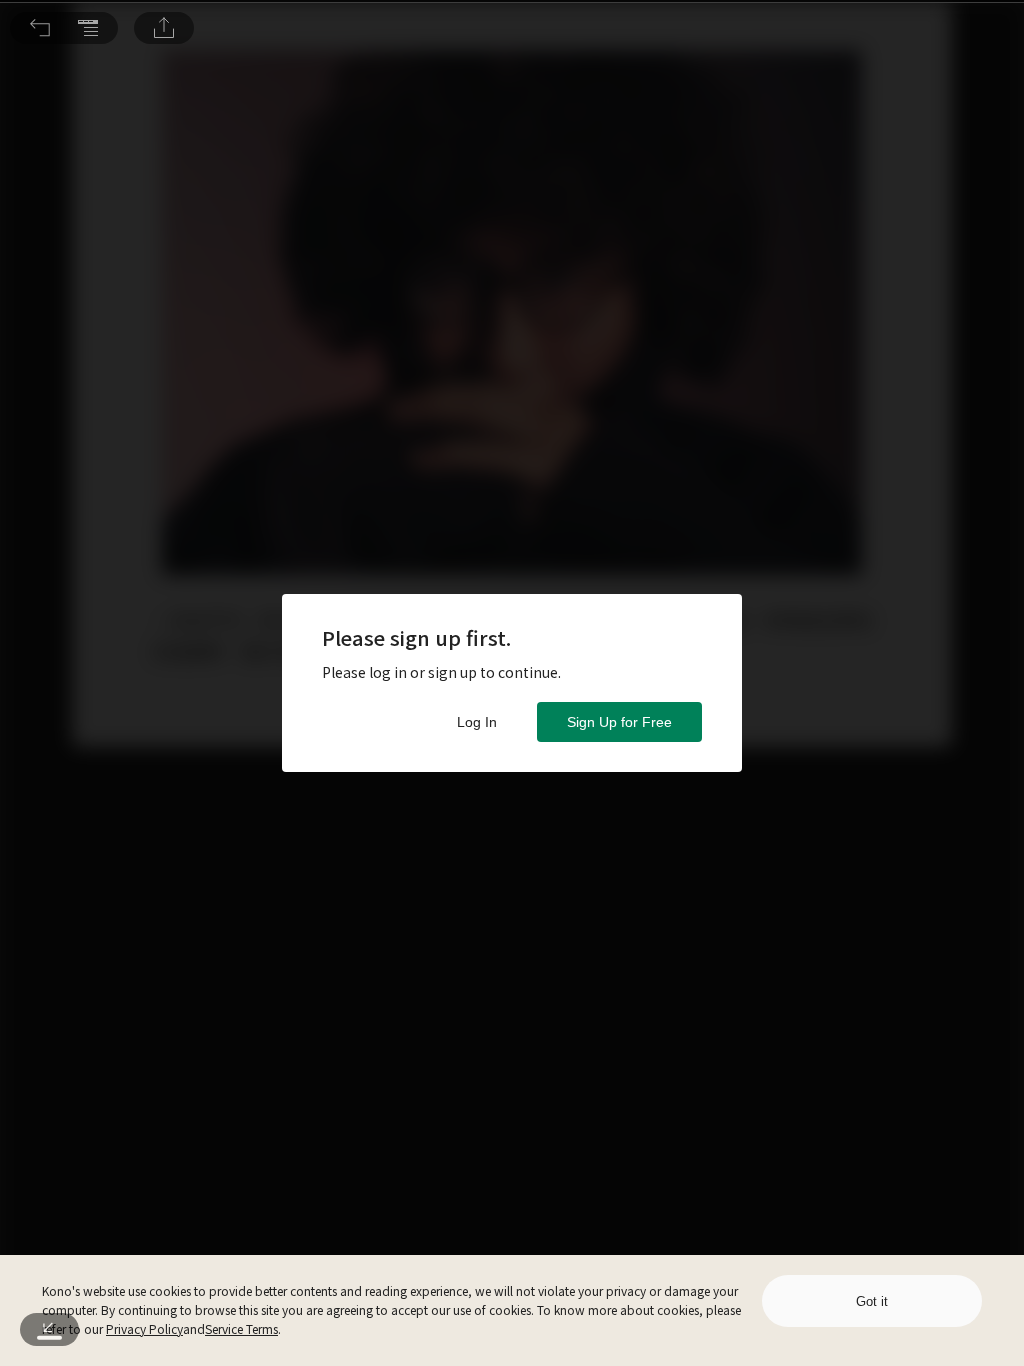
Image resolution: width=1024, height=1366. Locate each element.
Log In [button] (477, 722)
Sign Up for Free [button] (619, 722)
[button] (40, 28)
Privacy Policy (144, 1328)
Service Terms (241, 1328)
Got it (872, 1301)
